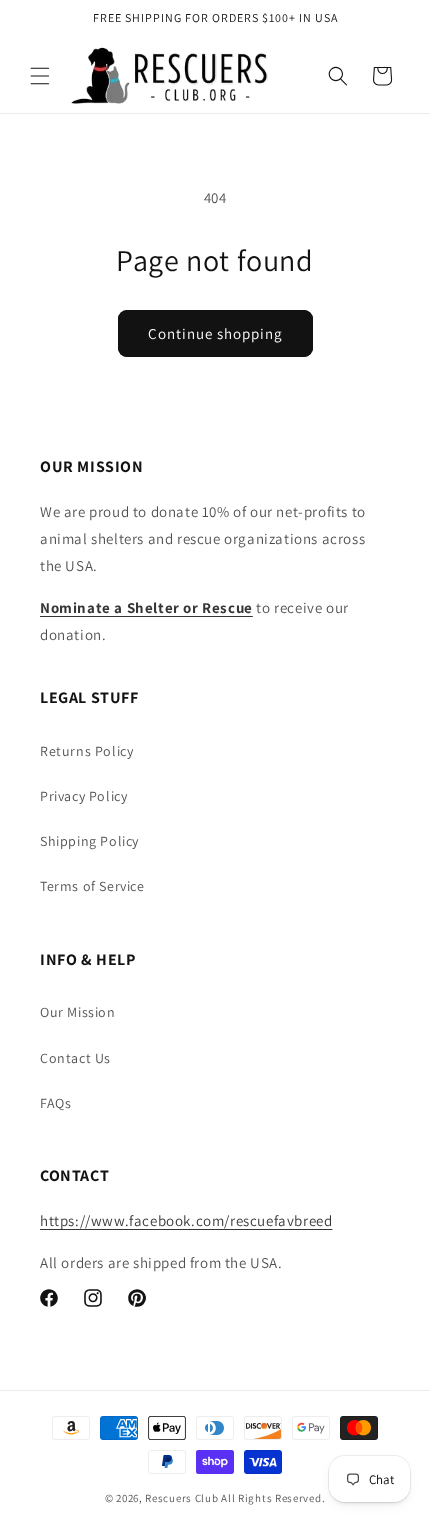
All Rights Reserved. (273, 1498)
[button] (40, 76)
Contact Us (75, 1058)
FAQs (55, 1103)
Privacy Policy (83, 796)
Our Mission (78, 1012)
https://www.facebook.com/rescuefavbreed (186, 1220)
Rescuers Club (181, 1498)
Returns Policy (86, 751)
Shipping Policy (89, 841)
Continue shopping (215, 333)
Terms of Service (92, 886)
